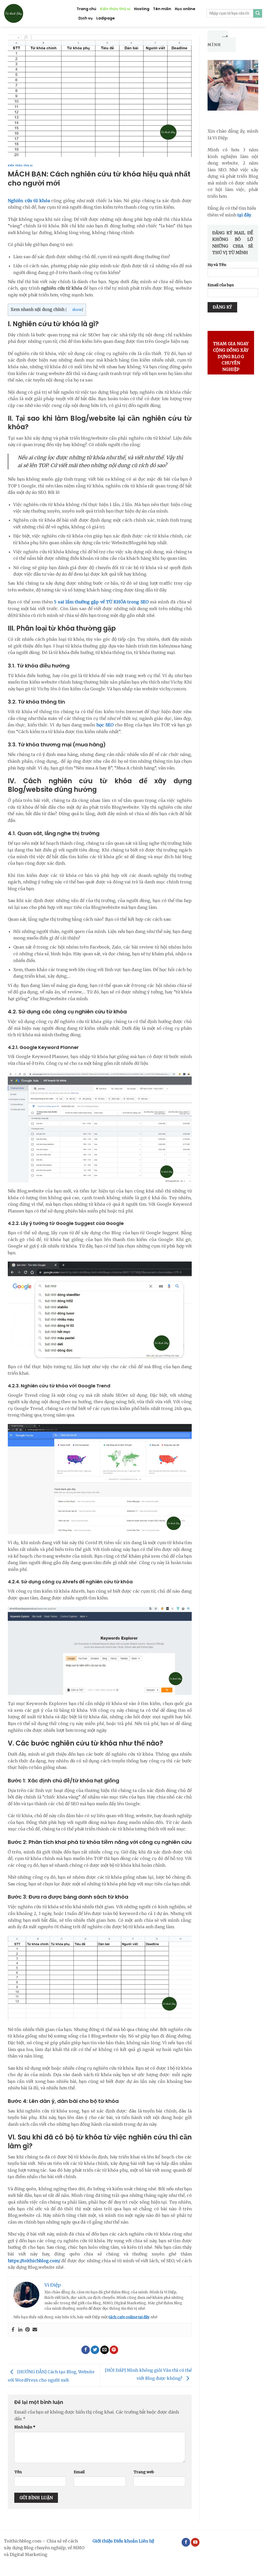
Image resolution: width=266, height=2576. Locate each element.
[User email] (35, 2330)
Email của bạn (221, 285)
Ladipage (106, 18)
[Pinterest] (28, 2330)
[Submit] (258, 13)
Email (79, 2472)
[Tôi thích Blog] (36, 13)
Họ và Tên (217, 265)
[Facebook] (13, 2330)
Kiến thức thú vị (115, 9)
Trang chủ (87, 9)
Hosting (142, 9)
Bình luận (25, 2427)
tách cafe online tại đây (129, 2317)
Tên (18, 2472)
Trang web (144, 2472)
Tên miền (162, 9)
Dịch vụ (86, 18)
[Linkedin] (20, 2330)
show (77, 310)
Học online (185, 9)
